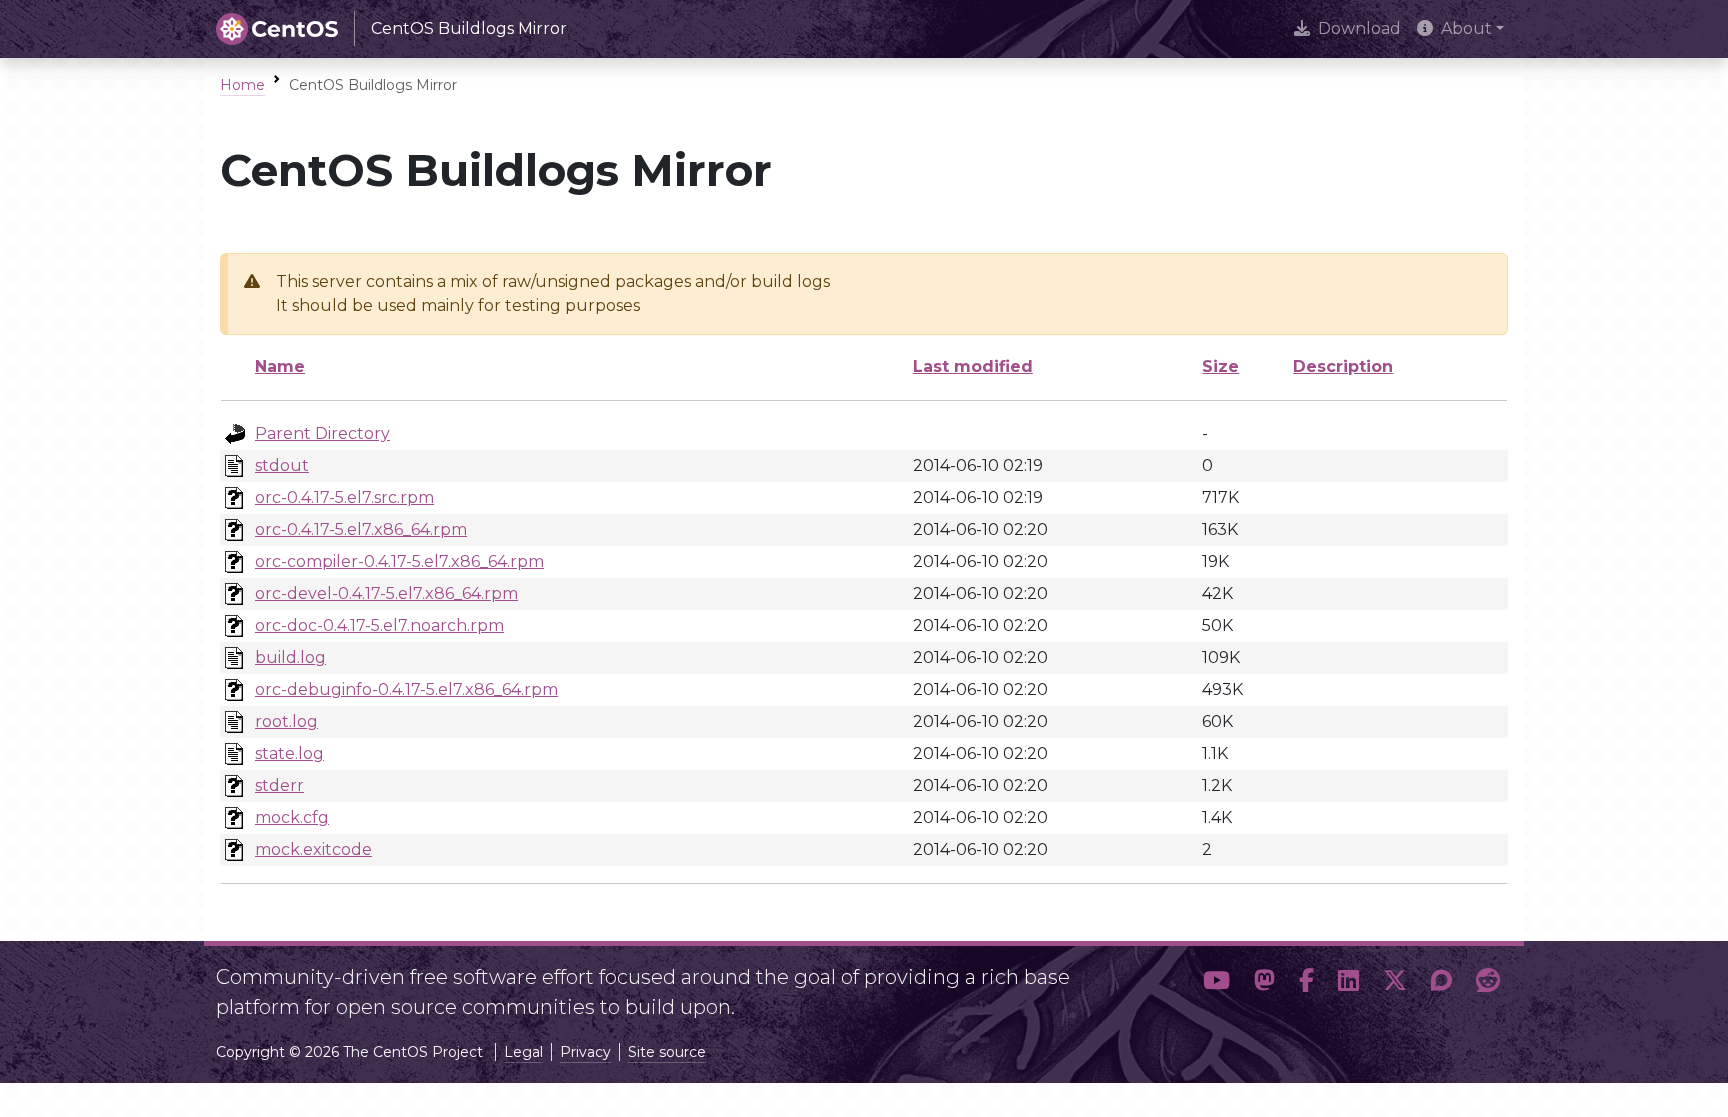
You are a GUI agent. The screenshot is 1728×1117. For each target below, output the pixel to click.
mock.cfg (292, 817)
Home (242, 85)
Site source (667, 1052)
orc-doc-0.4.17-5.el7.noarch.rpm (379, 625)
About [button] (1466, 28)
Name (280, 366)
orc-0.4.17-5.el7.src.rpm (344, 497)
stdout (282, 465)
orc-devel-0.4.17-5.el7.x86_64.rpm (386, 593)
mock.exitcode (313, 849)
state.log (289, 753)
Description (1343, 366)
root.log (286, 721)
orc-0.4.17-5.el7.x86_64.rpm (361, 529)
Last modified (973, 366)
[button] (1216, 984)
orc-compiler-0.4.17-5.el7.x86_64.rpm (399, 561)
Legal (523, 1052)
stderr (279, 785)
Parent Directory (322, 433)
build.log (290, 657)
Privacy (585, 1052)
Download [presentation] (1359, 28)
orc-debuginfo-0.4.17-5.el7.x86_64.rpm (406, 689)
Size (1220, 366)
